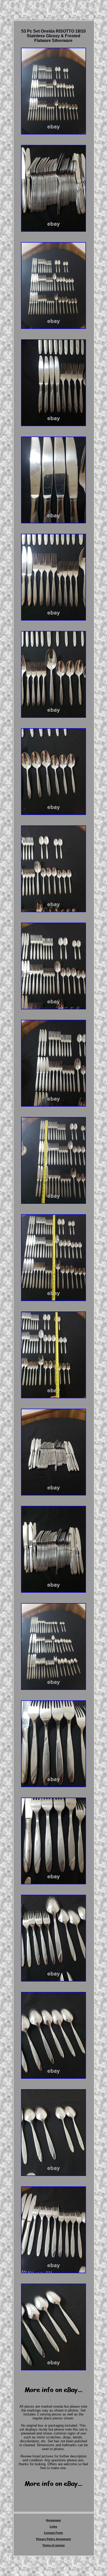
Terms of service (53, 2545)
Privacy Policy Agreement (53, 2539)
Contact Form (53, 2533)
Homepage (53, 2520)
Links (53, 2526)
